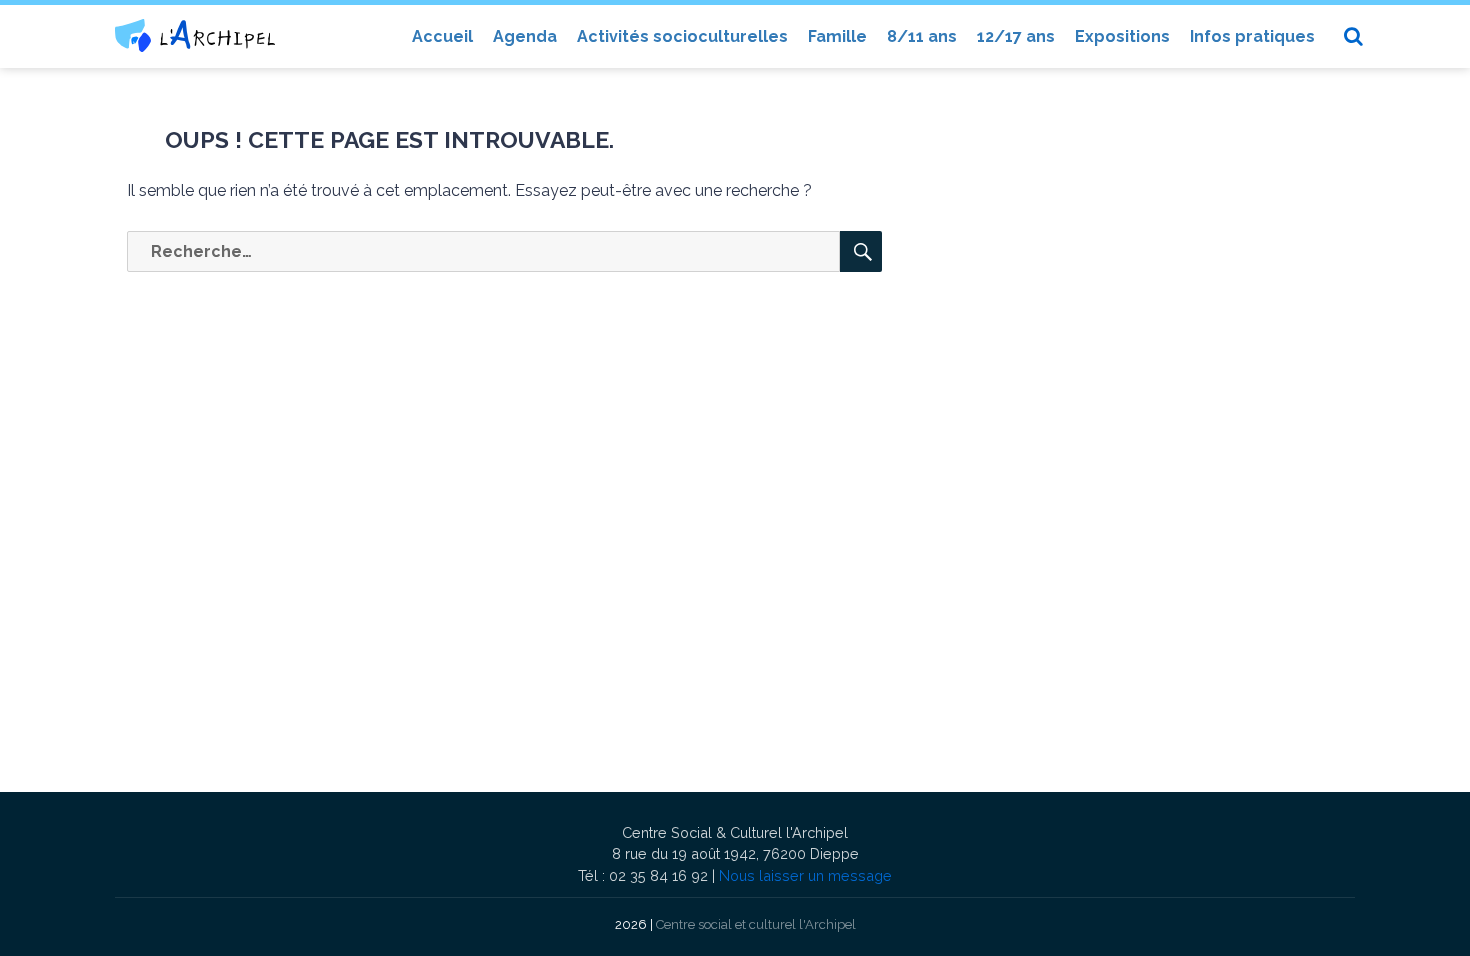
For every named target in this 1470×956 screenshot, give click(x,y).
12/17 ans (1016, 36)
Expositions (1122, 36)
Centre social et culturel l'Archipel (756, 924)
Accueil (442, 36)
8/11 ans (922, 36)
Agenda (525, 36)
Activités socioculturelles (682, 36)
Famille (837, 36)
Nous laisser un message (805, 875)
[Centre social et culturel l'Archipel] (195, 35)
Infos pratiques (1252, 36)
